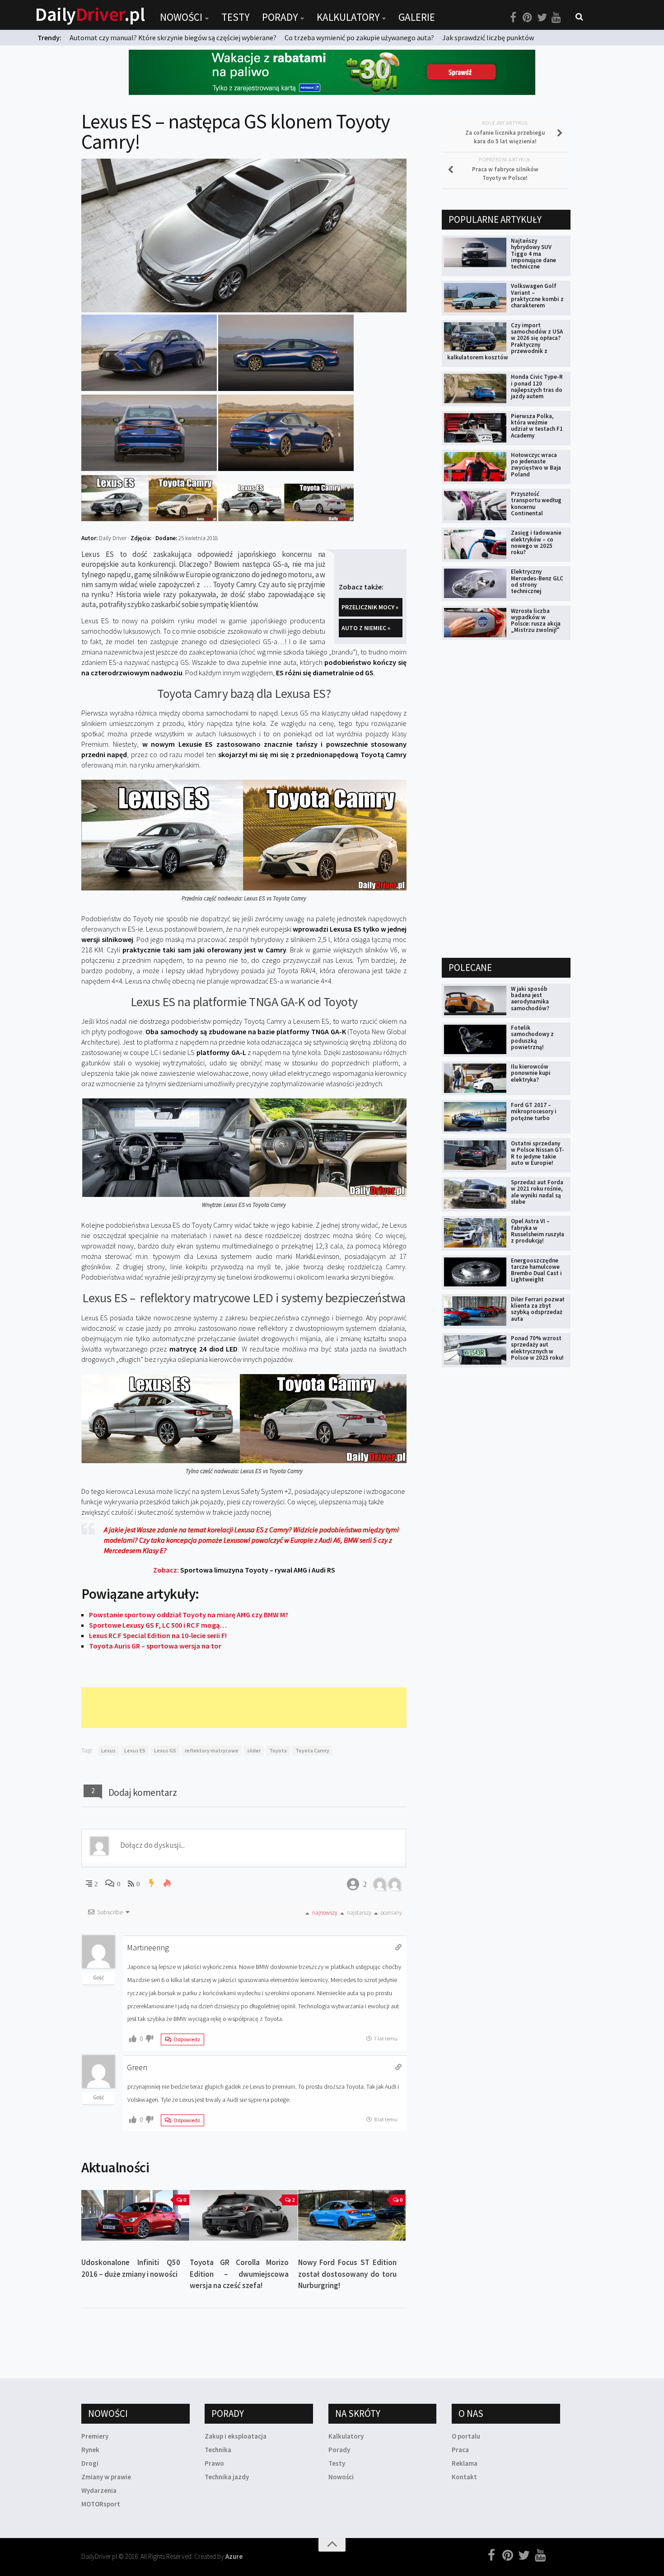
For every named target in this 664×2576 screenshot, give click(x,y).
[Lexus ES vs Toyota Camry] (149, 518)
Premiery (95, 2436)
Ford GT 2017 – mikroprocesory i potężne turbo (534, 1111)
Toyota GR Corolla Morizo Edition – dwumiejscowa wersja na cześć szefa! (239, 2274)
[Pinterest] (528, 18)
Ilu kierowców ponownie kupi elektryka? (531, 1073)
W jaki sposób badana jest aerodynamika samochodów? (530, 998)
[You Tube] (556, 18)
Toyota (278, 1750)
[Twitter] (542, 18)
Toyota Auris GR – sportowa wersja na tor (155, 1646)
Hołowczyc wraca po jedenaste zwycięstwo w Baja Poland (536, 465)
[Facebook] (513, 18)
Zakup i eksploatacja (236, 2436)
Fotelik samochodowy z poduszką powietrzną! (532, 1037)
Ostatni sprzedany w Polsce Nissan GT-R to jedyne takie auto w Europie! (538, 1153)
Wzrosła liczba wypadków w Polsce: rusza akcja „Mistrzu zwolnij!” (536, 621)
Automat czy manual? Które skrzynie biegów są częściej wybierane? (173, 38)
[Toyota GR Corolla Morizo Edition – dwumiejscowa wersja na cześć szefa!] (244, 2216)
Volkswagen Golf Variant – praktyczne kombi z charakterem (537, 296)
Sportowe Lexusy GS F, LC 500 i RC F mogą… (158, 1625)
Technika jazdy (227, 2477)
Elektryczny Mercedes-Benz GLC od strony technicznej (537, 581)
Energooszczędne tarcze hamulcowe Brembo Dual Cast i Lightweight (536, 1270)
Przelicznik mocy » (370, 607)
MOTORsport (101, 2504)
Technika (218, 2450)
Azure (234, 2556)
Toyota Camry (312, 1750)
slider (254, 1750)
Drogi (90, 2463)
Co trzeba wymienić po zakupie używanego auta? (359, 38)
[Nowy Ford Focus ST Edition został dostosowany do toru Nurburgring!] (352, 2216)
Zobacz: (244, 1570)
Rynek (90, 2450)
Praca (460, 2450)
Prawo (214, 2463)
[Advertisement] (246, 1708)
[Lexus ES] (149, 388)
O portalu (466, 2436)
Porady (280, 17)
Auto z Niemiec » (366, 628)
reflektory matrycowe (212, 1750)
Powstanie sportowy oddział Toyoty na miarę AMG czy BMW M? (189, 1615)
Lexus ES (135, 1750)
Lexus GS (165, 1750)
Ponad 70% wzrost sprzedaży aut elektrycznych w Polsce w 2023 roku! (537, 1348)
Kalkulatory (348, 17)
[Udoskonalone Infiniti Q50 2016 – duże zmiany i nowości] (135, 2216)
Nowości (181, 17)
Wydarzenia (99, 2490)
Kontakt (464, 2477)
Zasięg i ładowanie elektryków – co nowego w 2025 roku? (536, 542)
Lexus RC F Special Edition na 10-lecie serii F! (158, 1635)
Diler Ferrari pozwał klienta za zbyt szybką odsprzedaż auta (538, 1309)
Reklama (465, 2463)
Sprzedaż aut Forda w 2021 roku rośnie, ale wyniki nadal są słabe (537, 1192)
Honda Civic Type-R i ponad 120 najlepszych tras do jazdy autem (537, 386)
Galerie (417, 17)
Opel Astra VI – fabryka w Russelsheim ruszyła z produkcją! (538, 1231)
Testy (235, 17)
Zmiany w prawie (106, 2477)
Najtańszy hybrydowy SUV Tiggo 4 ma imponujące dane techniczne (533, 254)
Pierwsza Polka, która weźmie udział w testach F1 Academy (537, 426)
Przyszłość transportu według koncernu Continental (536, 504)
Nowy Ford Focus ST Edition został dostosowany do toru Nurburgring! (348, 2274)
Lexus (108, 1750)
